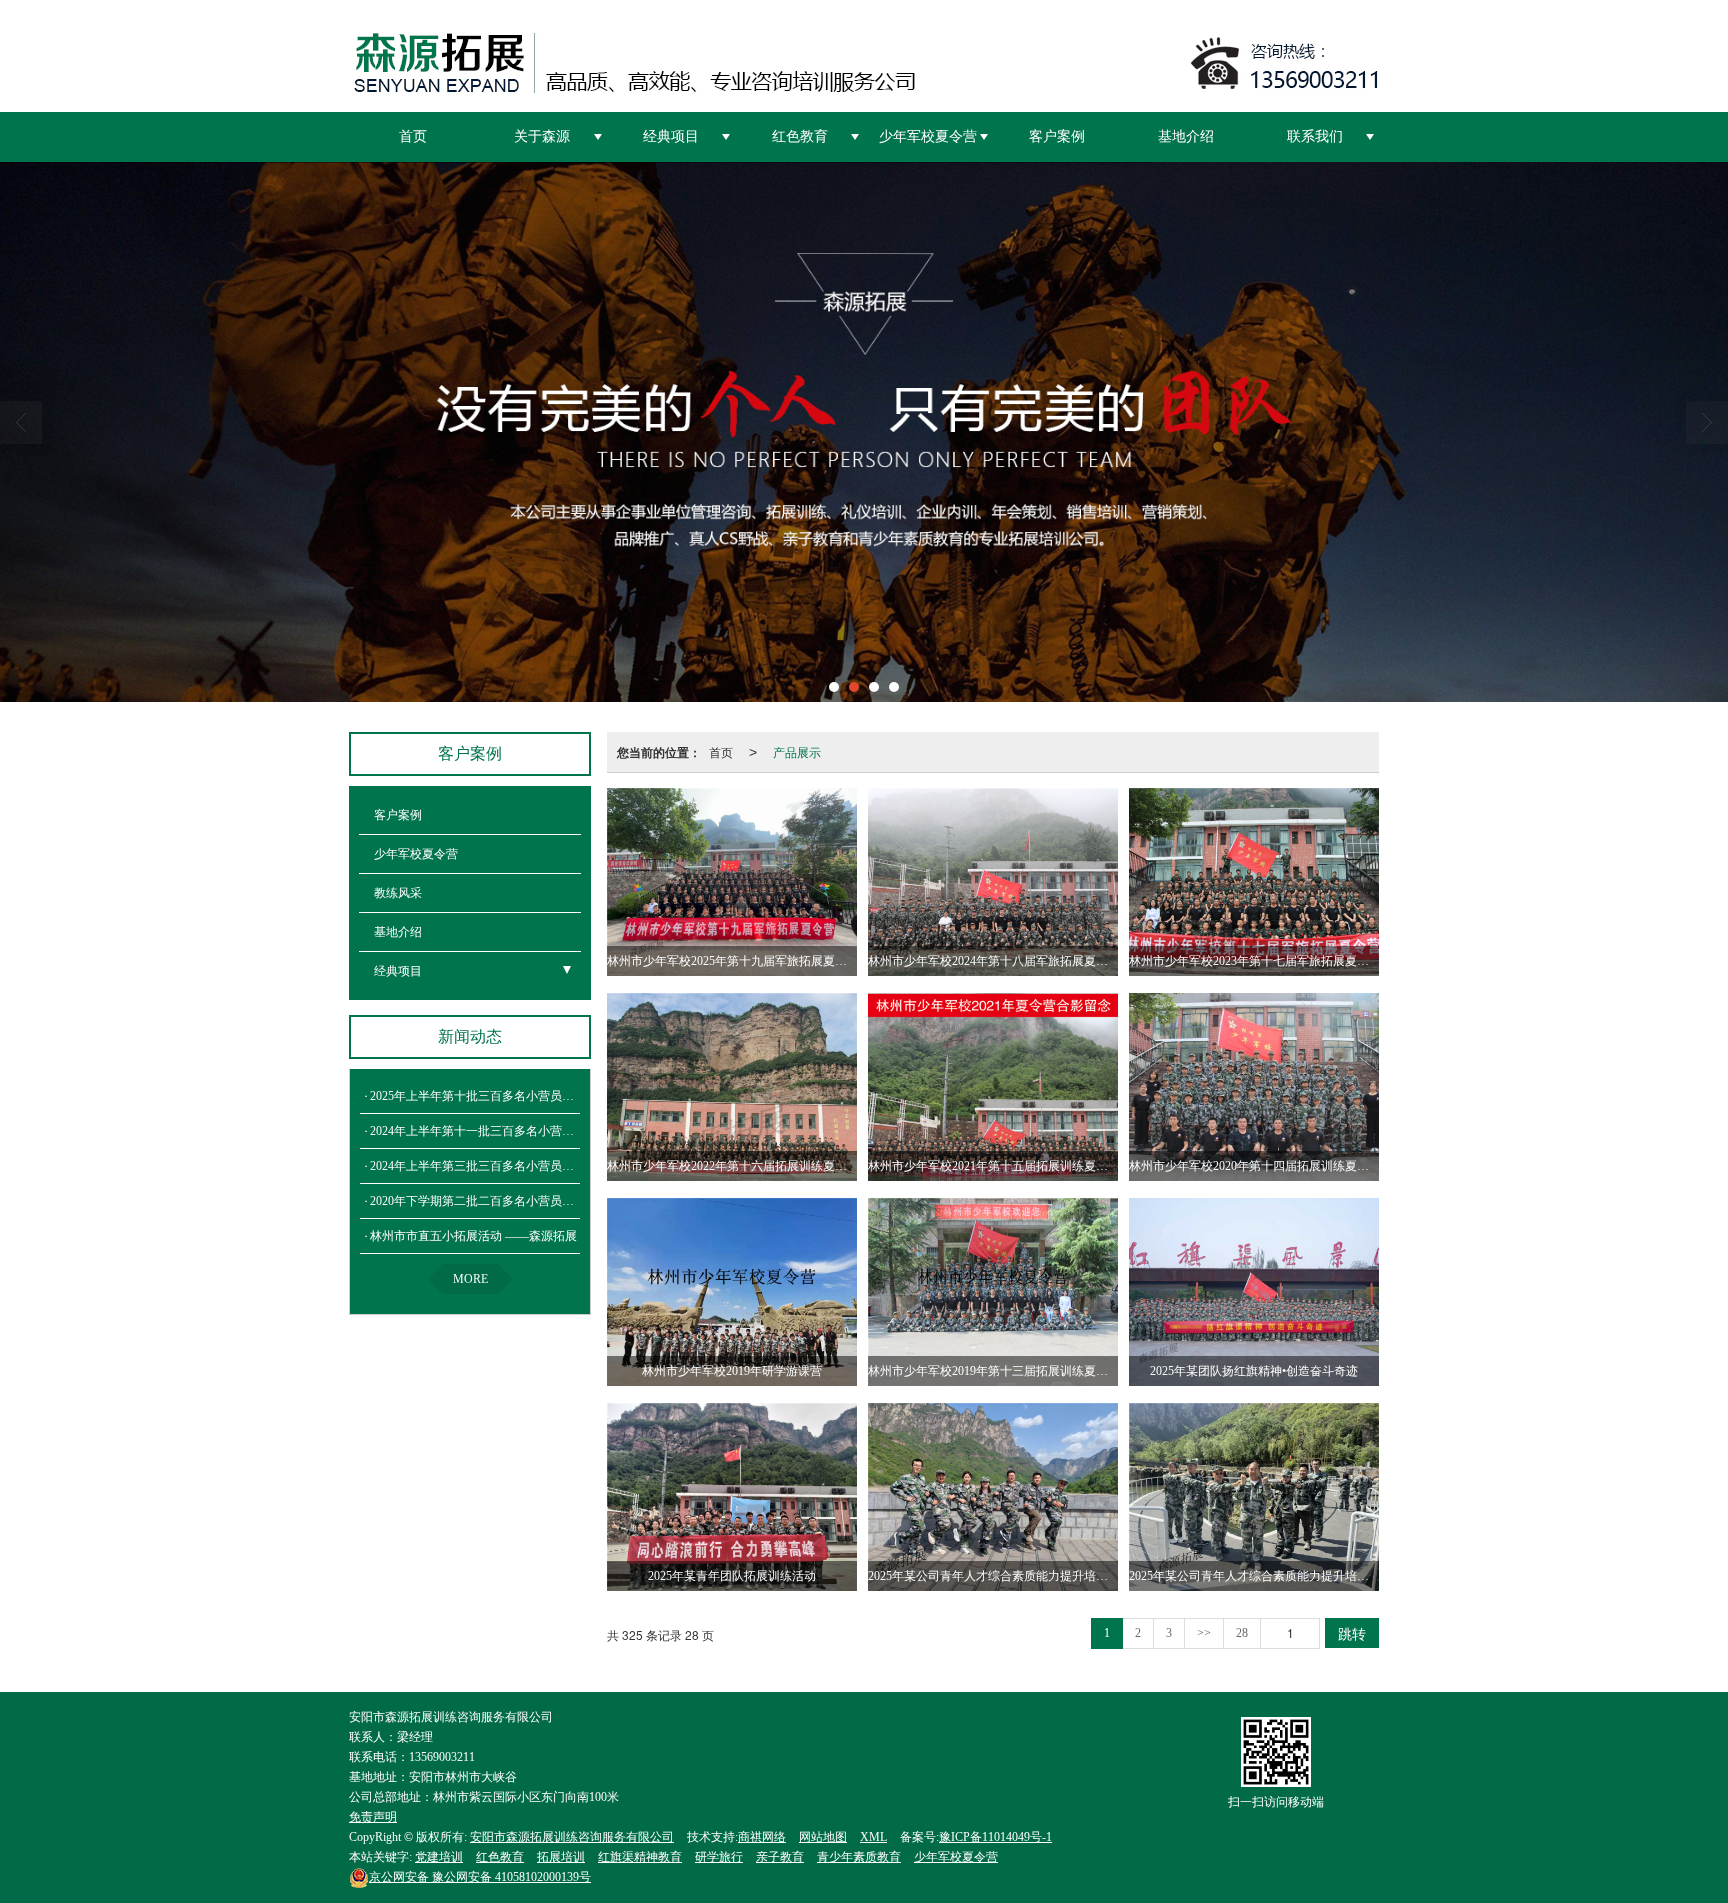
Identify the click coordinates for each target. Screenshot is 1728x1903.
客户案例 (1057, 136)
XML (873, 1837)
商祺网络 (762, 1837)
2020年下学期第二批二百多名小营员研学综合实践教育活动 (526, 1201)
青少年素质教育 (859, 1857)
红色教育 (800, 136)
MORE (470, 1279)
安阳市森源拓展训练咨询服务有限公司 (572, 1837)
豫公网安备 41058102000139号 (480, 1877)
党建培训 (439, 1857)
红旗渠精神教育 (640, 1857)
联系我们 (1315, 136)
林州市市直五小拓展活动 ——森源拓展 (473, 1236)
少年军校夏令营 (928, 136)
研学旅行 (719, 1857)
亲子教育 (780, 1857)
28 (1242, 1633)
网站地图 (823, 1837)
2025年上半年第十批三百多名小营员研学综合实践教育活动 (526, 1096)
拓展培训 (561, 1857)
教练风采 (398, 893)
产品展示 (797, 751)
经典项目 (671, 136)
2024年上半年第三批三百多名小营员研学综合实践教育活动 (526, 1166)
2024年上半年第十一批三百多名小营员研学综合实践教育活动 (532, 1131)
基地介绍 (1186, 136)
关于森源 (542, 136)
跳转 (1352, 1633)
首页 (413, 136)
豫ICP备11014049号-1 (995, 1837)
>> (1204, 1633)
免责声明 (373, 1817)
